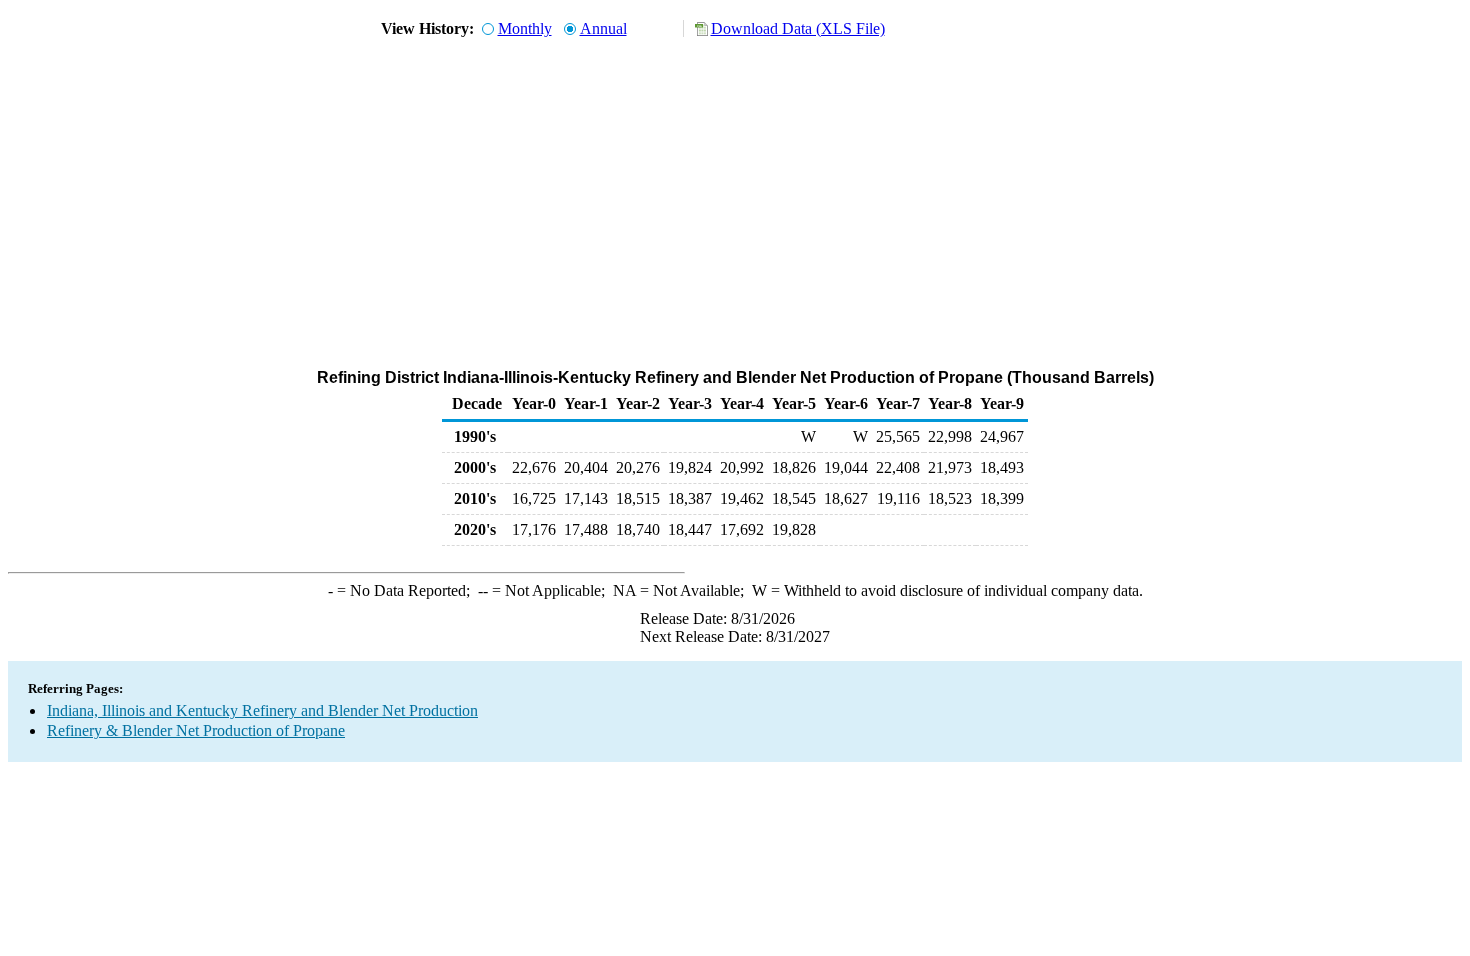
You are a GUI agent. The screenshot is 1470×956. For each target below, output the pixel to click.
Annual (603, 28)
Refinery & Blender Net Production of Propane (196, 730)
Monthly (525, 28)
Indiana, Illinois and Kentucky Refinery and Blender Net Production (262, 710)
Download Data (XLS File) (798, 28)
